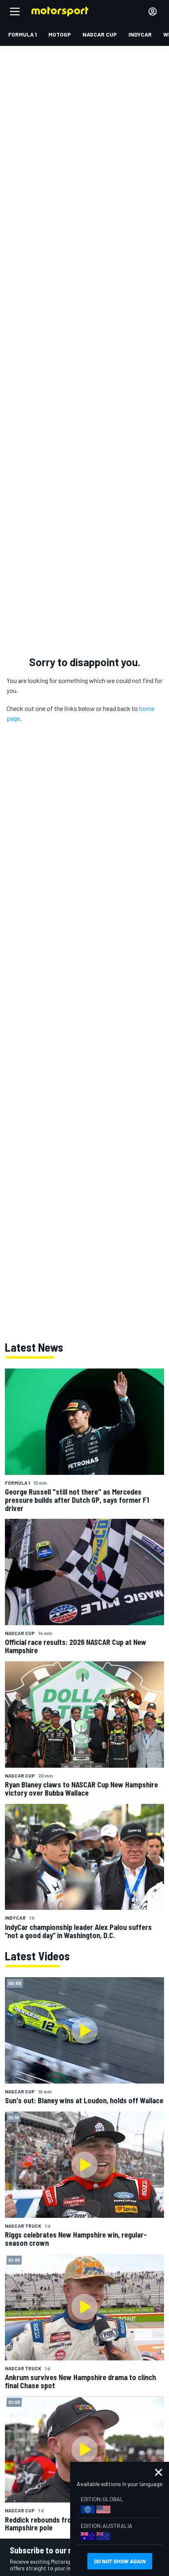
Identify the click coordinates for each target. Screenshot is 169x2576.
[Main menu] (15, 11)
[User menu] (153, 11)
